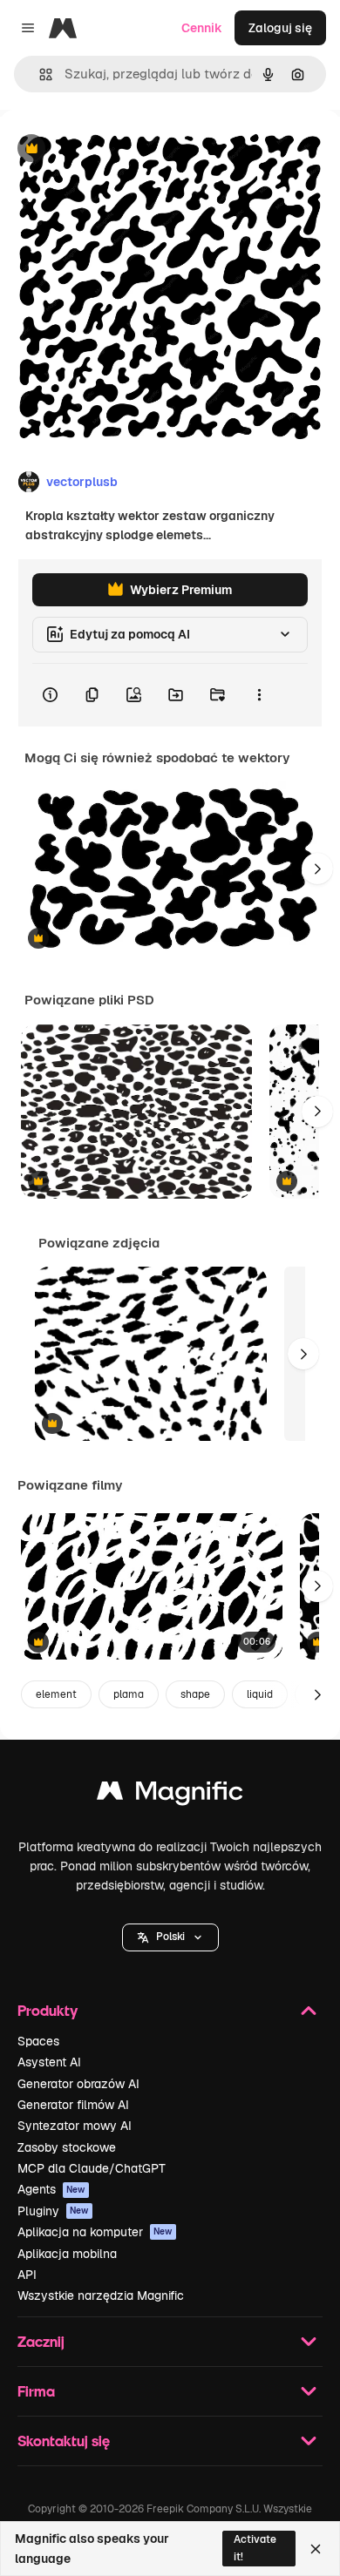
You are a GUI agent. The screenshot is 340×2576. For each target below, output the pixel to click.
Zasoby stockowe (67, 2147)
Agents (51, 2189)
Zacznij (41, 2341)
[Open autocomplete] (39, 74)
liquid (260, 1694)
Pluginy (53, 2211)
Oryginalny (120, 149)
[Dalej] (317, 869)
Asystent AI (49, 2062)
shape (195, 1694)
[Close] (316, 2549)
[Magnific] (170, 1795)
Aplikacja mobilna (67, 2254)
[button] (170, 1937)
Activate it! (255, 2548)
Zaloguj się (280, 28)
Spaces (38, 2041)
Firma (36, 2391)
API (27, 2275)
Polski (170, 1937)
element (56, 1694)
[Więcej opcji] (259, 695)
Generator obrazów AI (78, 2084)
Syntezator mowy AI (75, 2126)
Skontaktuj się (64, 2441)
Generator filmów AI (73, 2105)
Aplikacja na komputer (95, 2232)
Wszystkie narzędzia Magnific (101, 2295)
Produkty (48, 2010)
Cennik (202, 28)
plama (129, 1694)
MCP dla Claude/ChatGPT (92, 2168)
